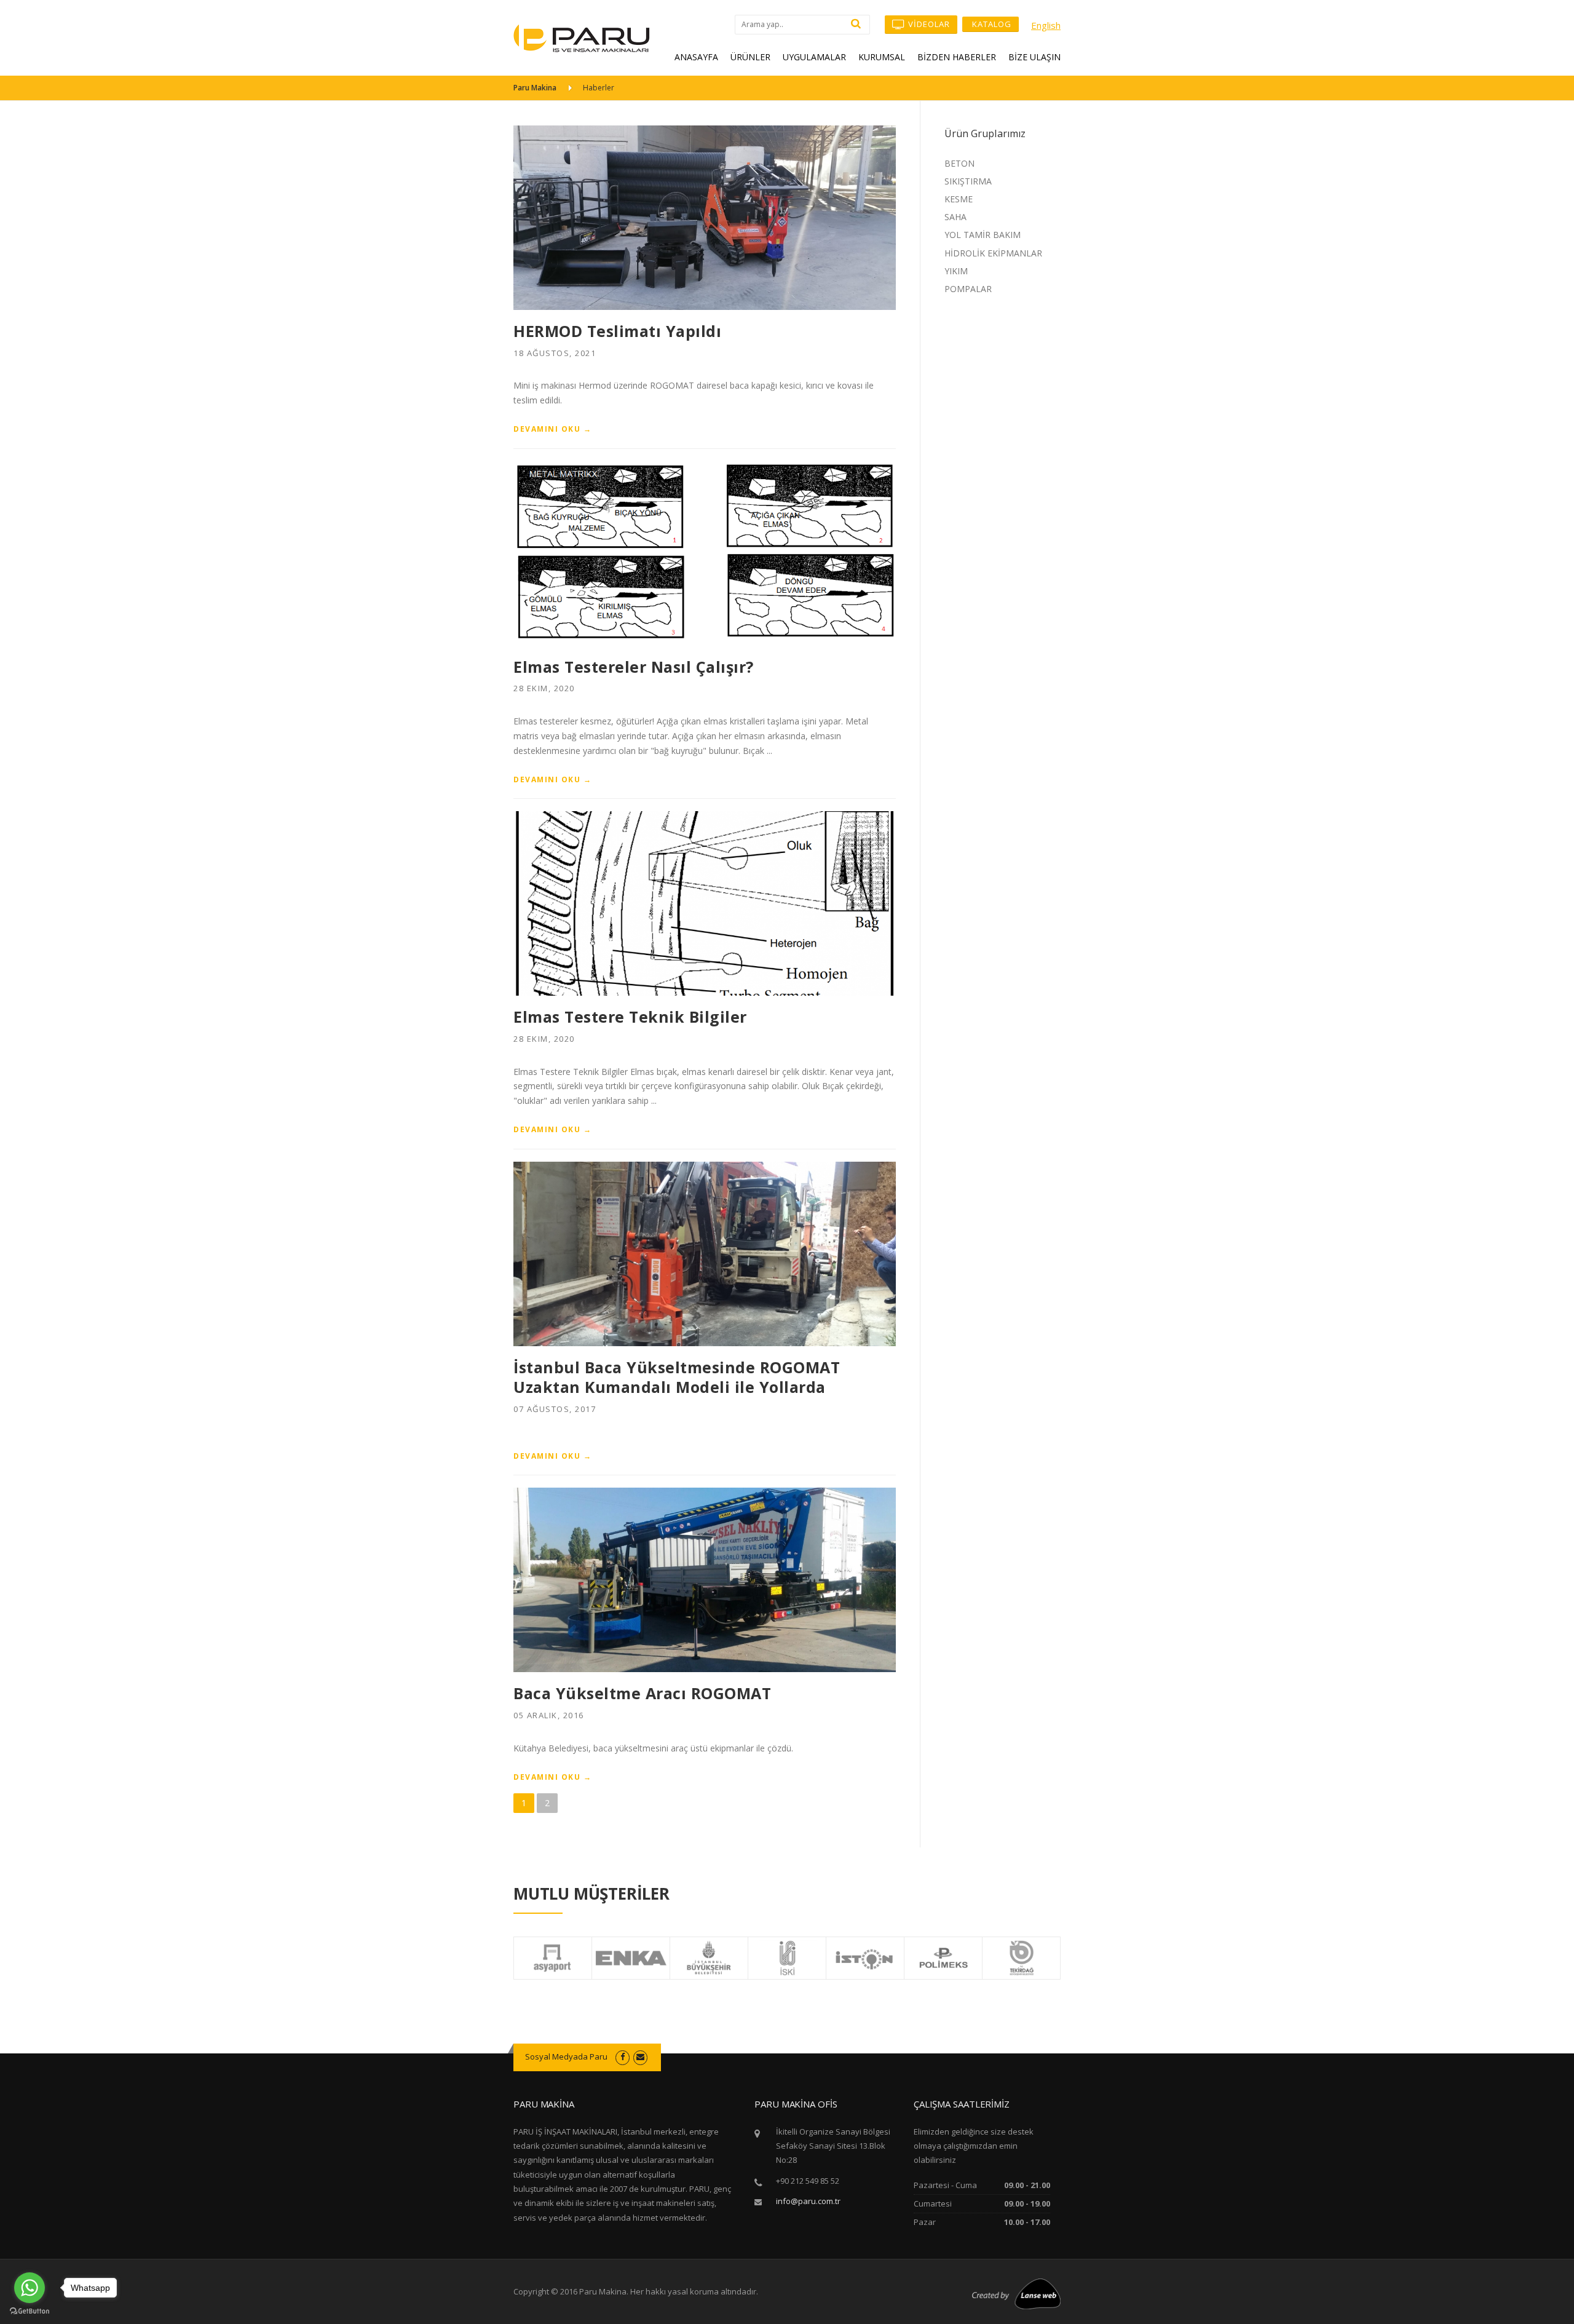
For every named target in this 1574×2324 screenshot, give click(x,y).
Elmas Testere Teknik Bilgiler (630, 1017)
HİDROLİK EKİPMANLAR (993, 253)
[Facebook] (623, 2056)
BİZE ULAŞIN (1034, 57)
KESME (959, 199)
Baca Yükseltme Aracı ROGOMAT (642, 1693)
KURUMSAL (882, 57)
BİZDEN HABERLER (957, 57)
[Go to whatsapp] (30, 2288)
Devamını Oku (552, 429)
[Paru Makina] (582, 37)
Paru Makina (535, 88)
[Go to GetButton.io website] (30, 2311)
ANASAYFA (696, 57)
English (1046, 25)
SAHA (955, 217)
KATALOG (991, 24)
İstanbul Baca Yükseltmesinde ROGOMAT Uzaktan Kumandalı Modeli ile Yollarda (677, 1377)
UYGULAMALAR (814, 57)
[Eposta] (640, 2056)
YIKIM (956, 271)
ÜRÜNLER (750, 57)
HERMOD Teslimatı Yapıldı (617, 331)
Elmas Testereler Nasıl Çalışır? (634, 667)
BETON (959, 163)
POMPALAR (968, 289)
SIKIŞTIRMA (968, 181)
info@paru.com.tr (808, 2201)
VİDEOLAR (928, 24)
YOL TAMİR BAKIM (983, 235)
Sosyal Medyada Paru (566, 2056)
